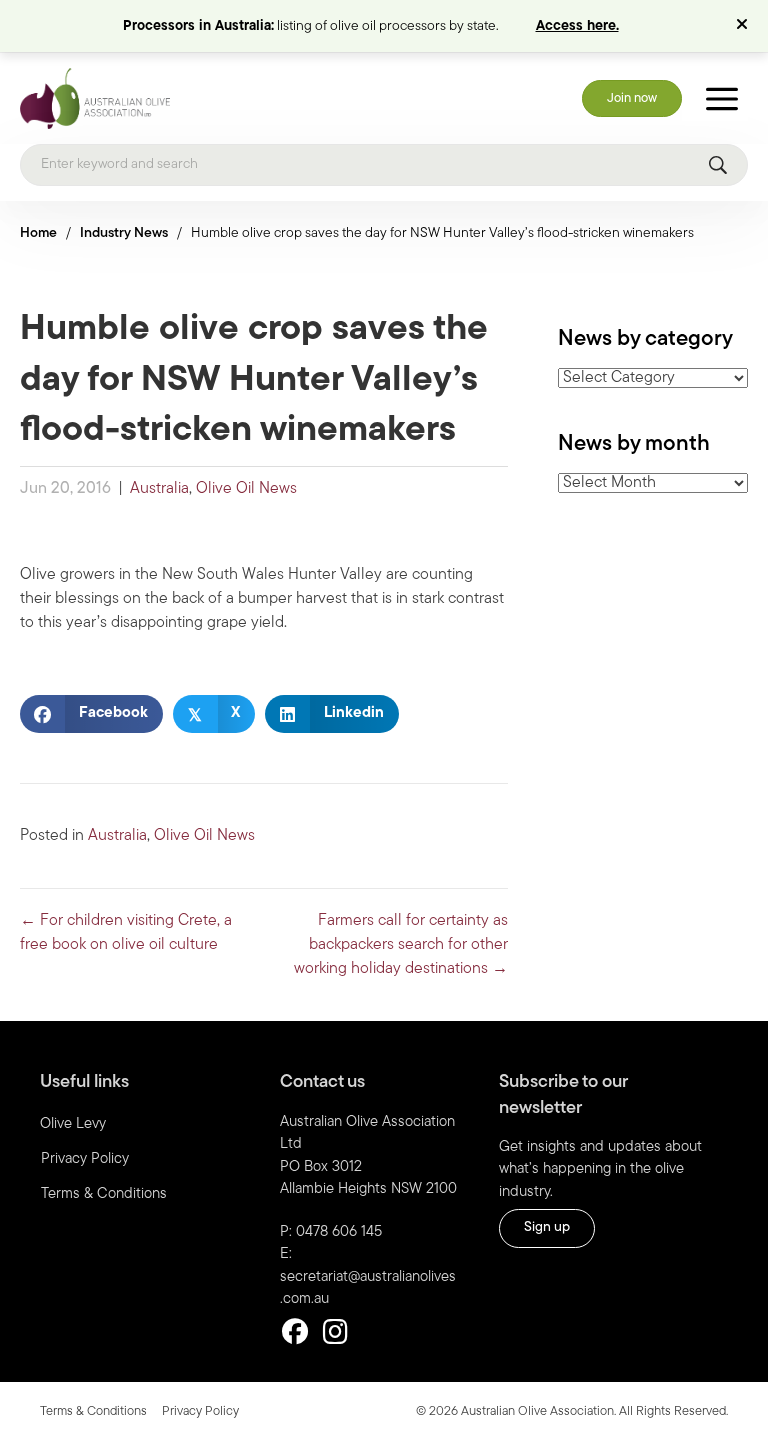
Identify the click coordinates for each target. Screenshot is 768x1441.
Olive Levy (73, 1124)
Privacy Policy (85, 1159)
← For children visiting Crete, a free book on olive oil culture (126, 933)
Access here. (577, 26)
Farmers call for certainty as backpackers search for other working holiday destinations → (401, 945)
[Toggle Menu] (722, 98)
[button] (744, 26)
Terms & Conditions (104, 1194)
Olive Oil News (246, 489)
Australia (159, 489)
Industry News (124, 233)
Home (38, 233)
